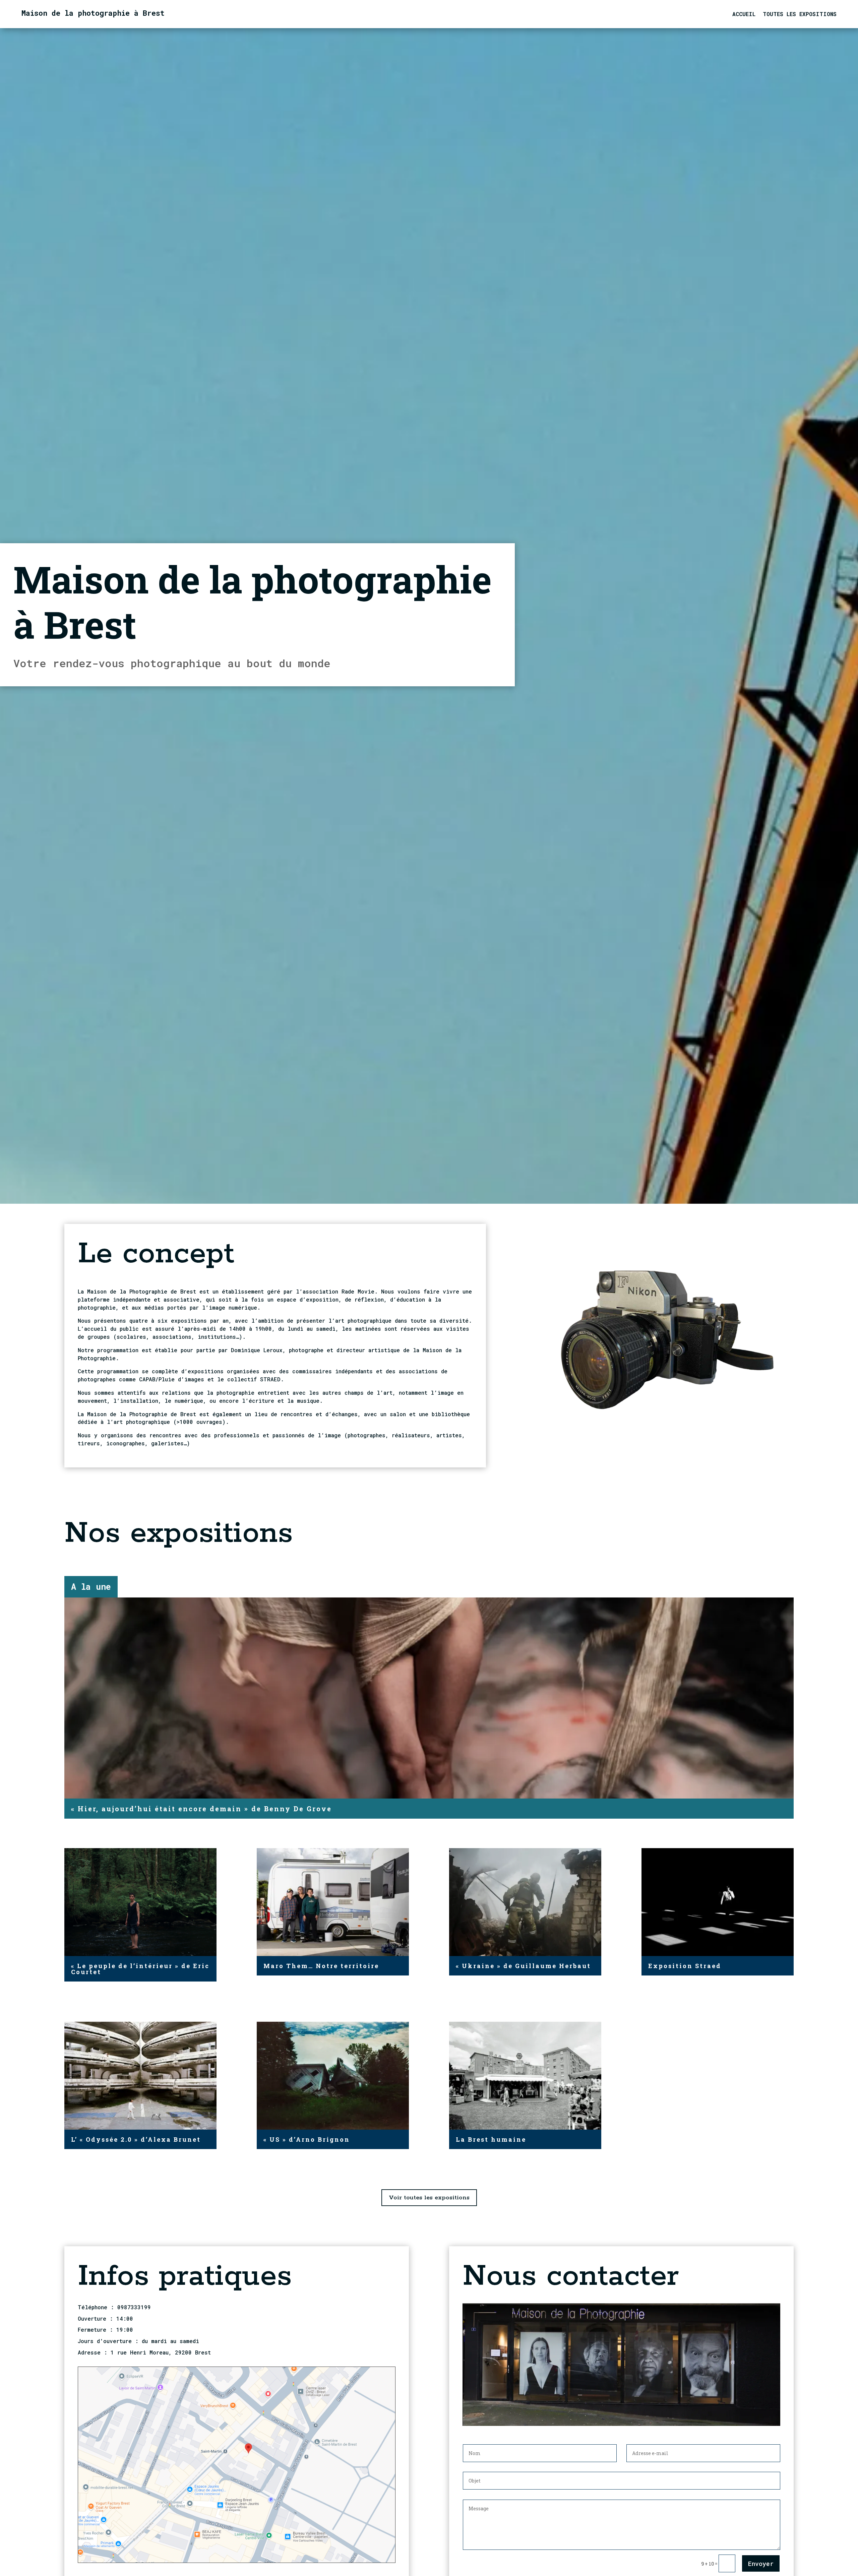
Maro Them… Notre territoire (321, 1966)
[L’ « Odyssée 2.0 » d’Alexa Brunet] (140, 2076)
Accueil (744, 15)
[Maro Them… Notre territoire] (333, 1902)
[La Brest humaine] (525, 2076)
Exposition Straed (685, 1966)
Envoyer (761, 2564)
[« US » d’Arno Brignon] (333, 2076)
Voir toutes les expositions (429, 2198)
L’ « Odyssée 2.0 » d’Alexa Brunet (136, 2139)
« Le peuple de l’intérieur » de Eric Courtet (140, 1969)
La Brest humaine (491, 2139)
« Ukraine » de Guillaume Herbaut (523, 1966)
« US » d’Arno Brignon (307, 2139)
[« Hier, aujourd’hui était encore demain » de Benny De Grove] (429, 1698)
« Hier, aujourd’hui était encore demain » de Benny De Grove (201, 1809)
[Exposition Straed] (718, 1902)
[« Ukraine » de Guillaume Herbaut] (525, 1902)
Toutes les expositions (800, 15)
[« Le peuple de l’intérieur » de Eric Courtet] (140, 1902)
